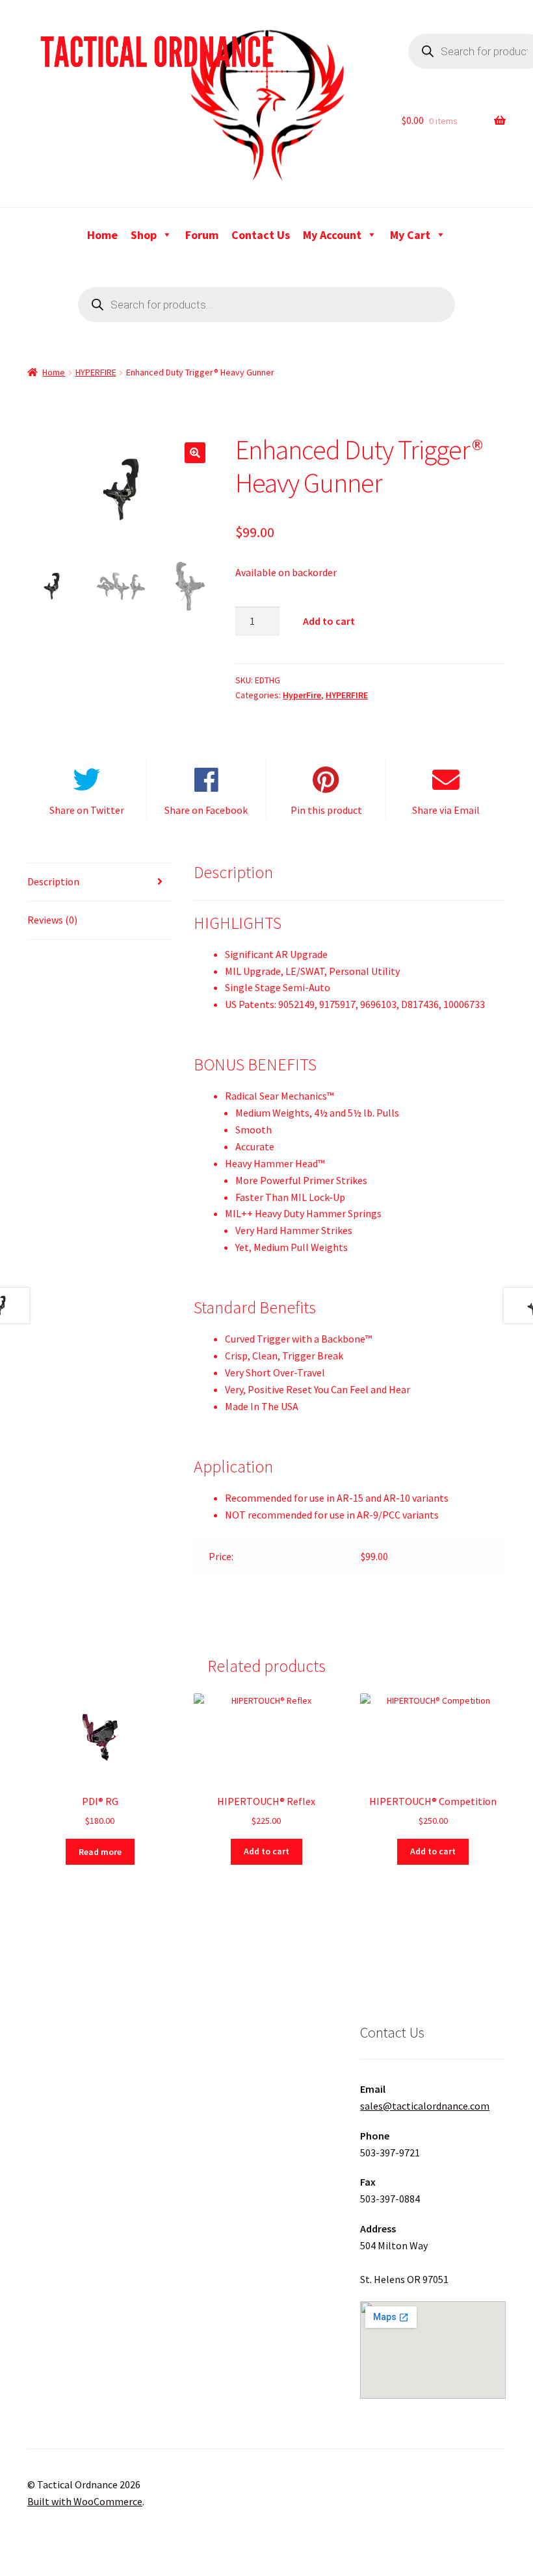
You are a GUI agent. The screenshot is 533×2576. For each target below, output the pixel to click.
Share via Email (446, 810)
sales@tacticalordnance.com (425, 2106)
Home (102, 235)
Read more (100, 1852)
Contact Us (261, 235)
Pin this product (326, 810)
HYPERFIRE (96, 372)
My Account (332, 235)
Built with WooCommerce (85, 2501)
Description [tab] (53, 881)
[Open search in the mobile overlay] (266, 305)
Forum (202, 235)
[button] (195, 453)
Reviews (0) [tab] (52, 920)
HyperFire (302, 695)
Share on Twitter (87, 810)
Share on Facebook (206, 810)
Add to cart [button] (266, 1851)
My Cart (410, 235)
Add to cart (329, 621)
